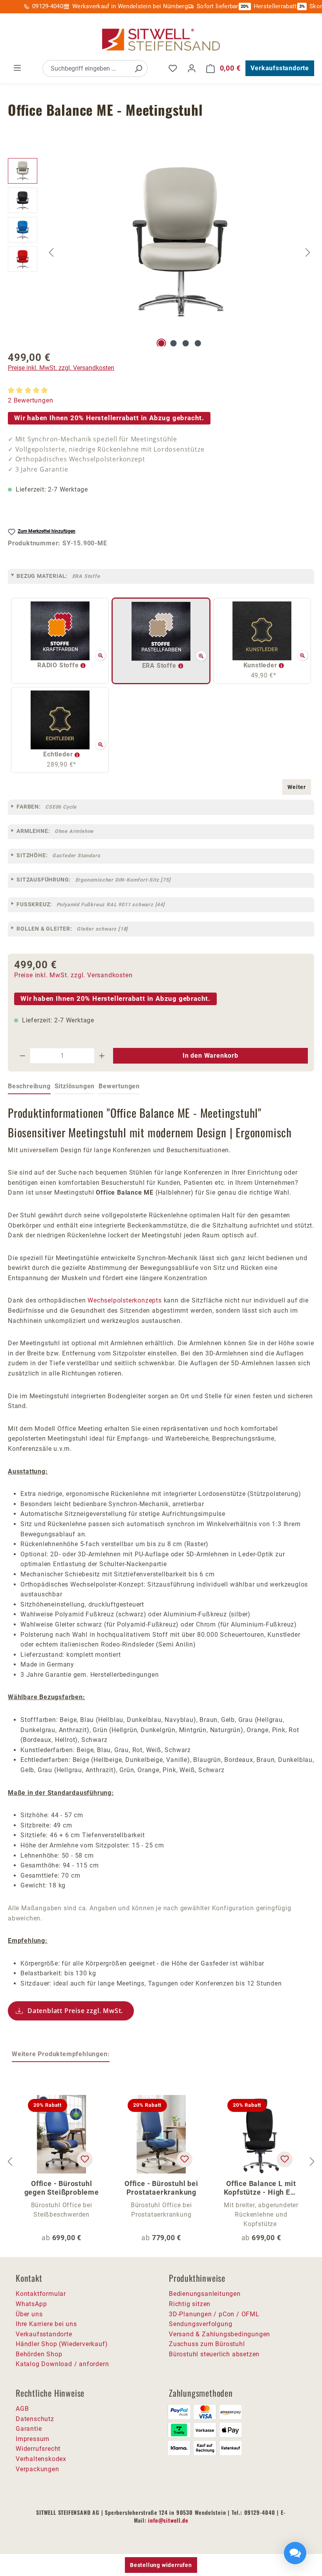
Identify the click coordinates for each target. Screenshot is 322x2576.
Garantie (29, 2429)
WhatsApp (31, 2304)
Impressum (33, 2439)
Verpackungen (38, 2469)
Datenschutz (35, 2419)
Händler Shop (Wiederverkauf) (62, 2344)
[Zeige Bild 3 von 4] (186, 343)
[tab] (29, 1087)
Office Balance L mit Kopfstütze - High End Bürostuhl (261, 2188)
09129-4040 (48, 6)
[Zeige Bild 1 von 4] (161, 343)
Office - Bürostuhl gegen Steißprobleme (62, 2188)
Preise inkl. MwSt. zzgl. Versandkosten (61, 368)
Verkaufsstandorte (280, 68)
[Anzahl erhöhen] (102, 1056)
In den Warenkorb (210, 1056)
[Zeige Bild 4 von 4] (198, 343)
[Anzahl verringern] (22, 1056)
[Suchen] (138, 68)
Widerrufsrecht (38, 2449)
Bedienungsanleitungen (205, 2294)
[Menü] (17, 68)
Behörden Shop (39, 2354)
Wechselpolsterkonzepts (125, 1300)
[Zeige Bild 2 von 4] (174, 343)
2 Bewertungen (30, 400)
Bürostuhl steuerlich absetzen (214, 2354)
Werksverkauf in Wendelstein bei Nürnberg (130, 6)
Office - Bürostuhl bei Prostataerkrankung (161, 2188)
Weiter (297, 787)
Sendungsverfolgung (200, 2324)
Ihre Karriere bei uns (46, 2324)
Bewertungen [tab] (119, 1086)
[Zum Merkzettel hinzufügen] (85, 2159)
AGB (22, 2409)
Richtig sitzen (190, 2304)
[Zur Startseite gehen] (161, 40)
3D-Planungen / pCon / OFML (214, 2314)
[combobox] (86, 68)
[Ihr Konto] (192, 68)
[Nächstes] (308, 252)
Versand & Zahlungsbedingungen (220, 2334)
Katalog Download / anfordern (62, 2364)
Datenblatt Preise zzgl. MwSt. (75, 2011)
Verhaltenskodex (41, 2459)
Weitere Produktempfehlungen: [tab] (61, 2054)
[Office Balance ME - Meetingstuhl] (180, 242)
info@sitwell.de (168, 2520)
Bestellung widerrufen (161, 2565)
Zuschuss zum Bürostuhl (207, 2344)
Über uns (29, 2314)
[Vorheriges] (51, 252)
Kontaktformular (41, 2294)
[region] (161, 252)
